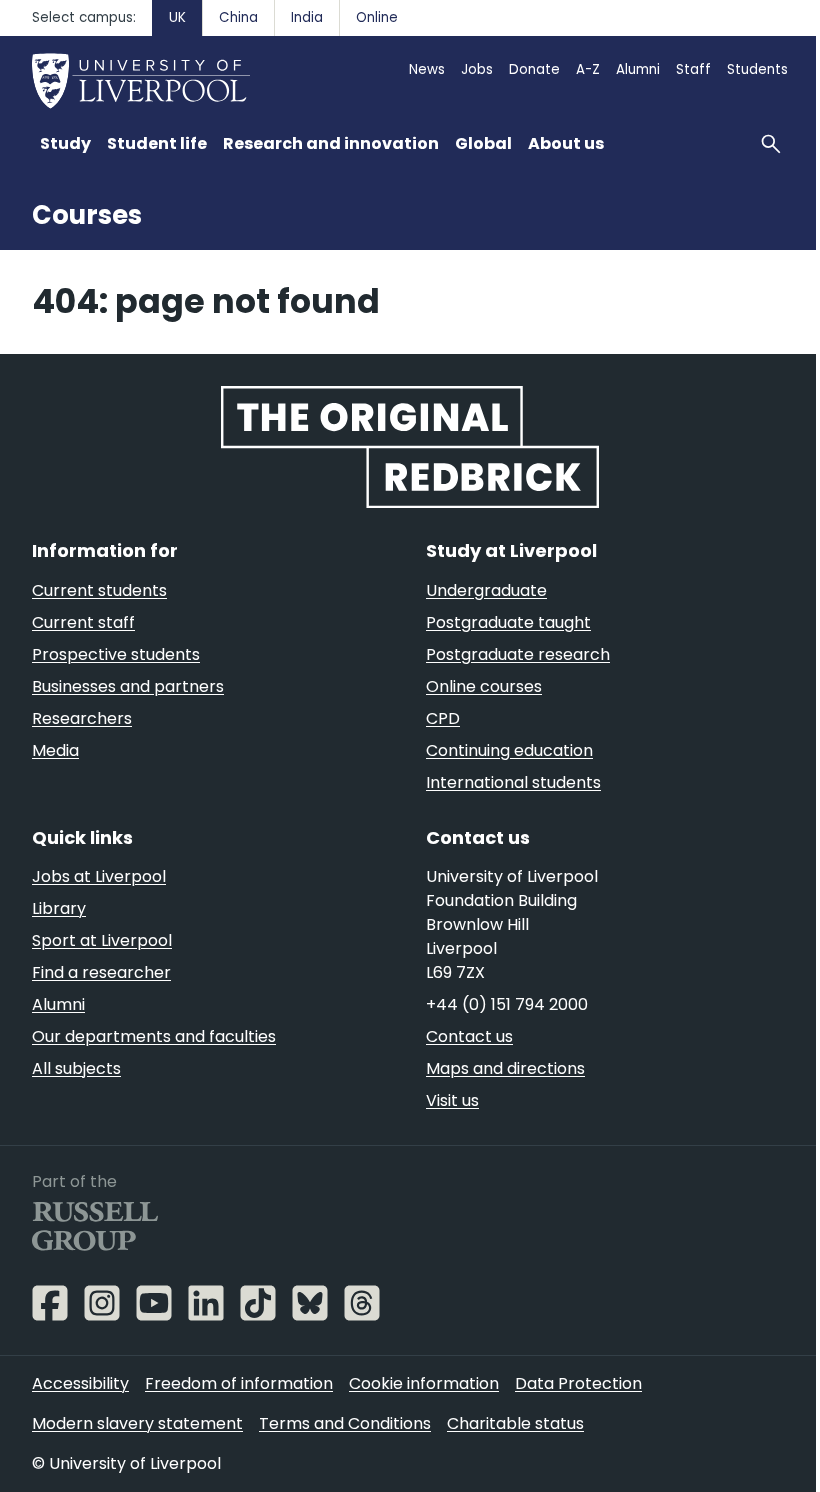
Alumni (638, 69)
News (427, 69)
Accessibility (80, 1383)
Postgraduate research (518, 654)
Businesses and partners (128, 686)
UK (177, 17)
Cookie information (424, 1383)
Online (377, 17)
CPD (443, 718)
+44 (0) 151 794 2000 (507, 1004)
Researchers (82, 718)
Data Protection (578, 1383)
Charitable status (515, 1423)
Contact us (469, 1036)
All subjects (76, 1068)
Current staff (83, 622)
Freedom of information (239, 1383)
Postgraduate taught (508, 622)
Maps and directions (505, 1068)
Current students (99, 590)
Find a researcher (101, 972)
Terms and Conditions (345, 1423)
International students (513, 782)
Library (59, 908)
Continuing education (509, 750)
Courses (87, 215)
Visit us (452, 1100)
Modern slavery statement (137, 1423)
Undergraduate (486, 590)
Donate (534, 69)
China (238, 17)
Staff (693, 69)
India (307, 17)
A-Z (588, 69)
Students (757, 69)
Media (55, 750)
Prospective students (116, 654)
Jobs (477, 69)
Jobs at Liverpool (99, 876)
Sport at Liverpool (102, 940)
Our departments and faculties (154, 1036)
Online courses (484, 686)
